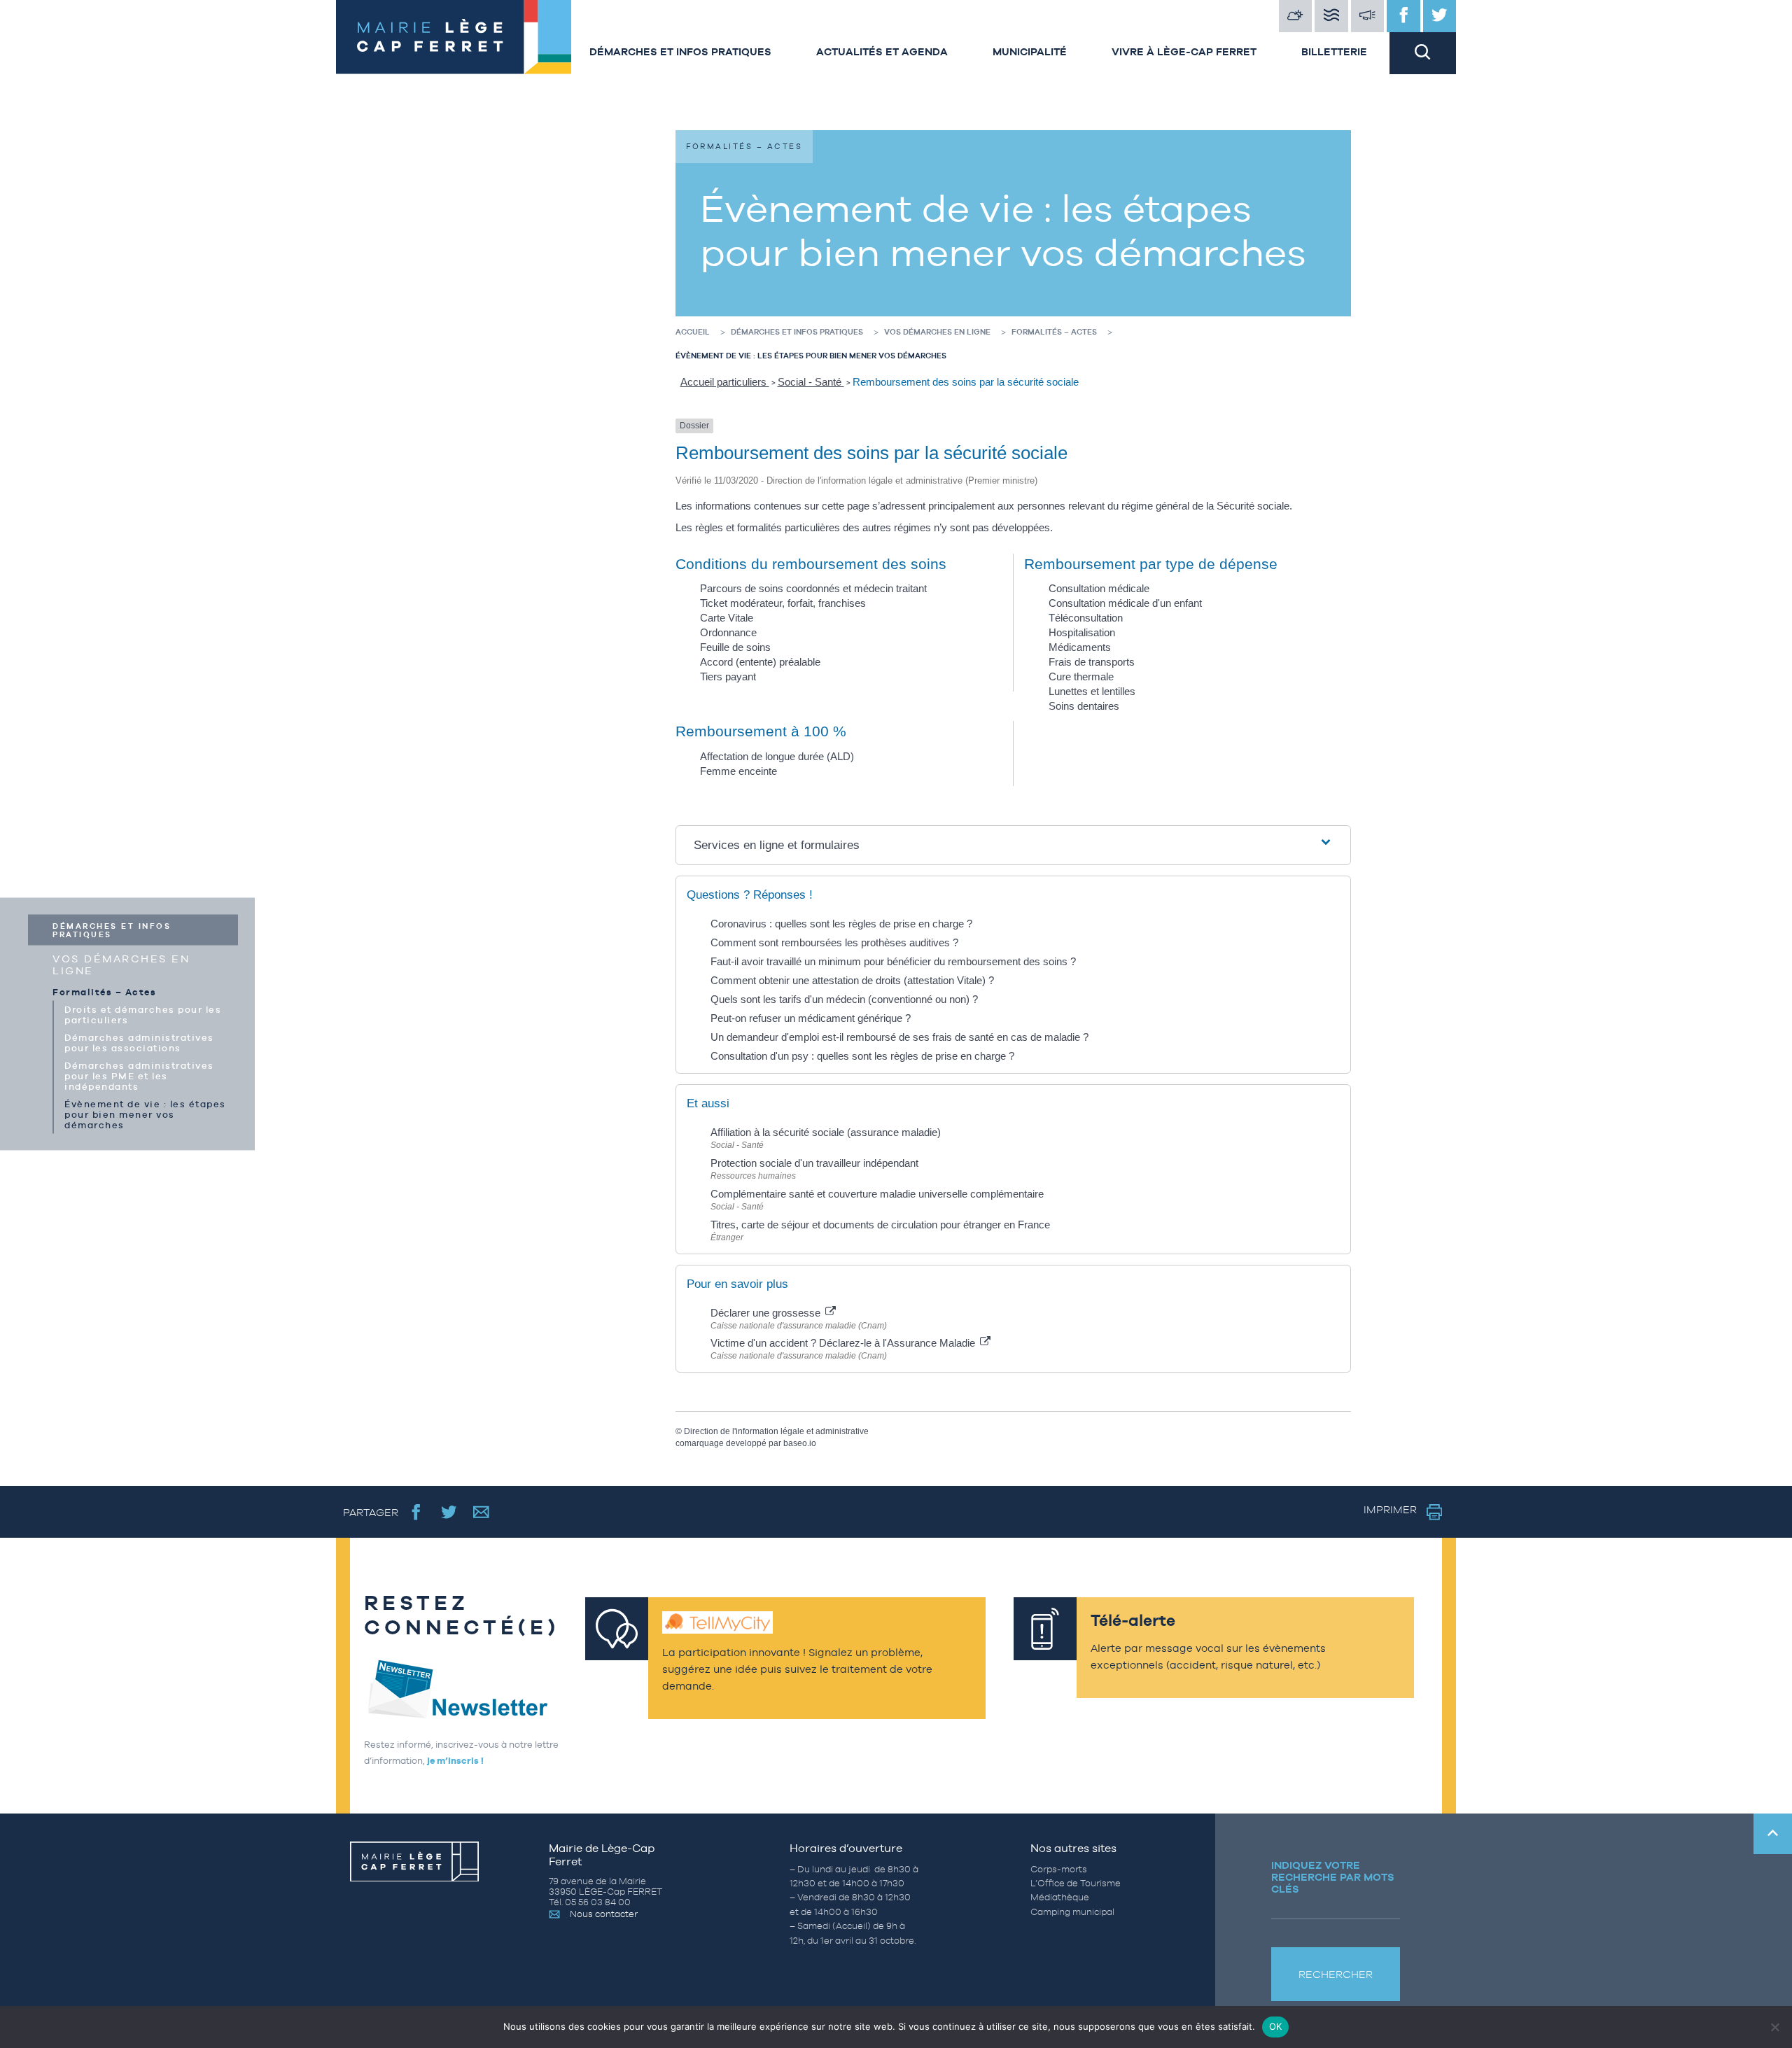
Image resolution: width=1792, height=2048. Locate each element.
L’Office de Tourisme (1076, 1883)
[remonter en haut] (1773, 1834)
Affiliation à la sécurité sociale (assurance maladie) (826, 1132)
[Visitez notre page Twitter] (1440, 16)
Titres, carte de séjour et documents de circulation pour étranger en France (880, 1225)
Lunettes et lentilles (1092, 691)
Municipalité (1030, 51)
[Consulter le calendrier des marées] (1331, 16)
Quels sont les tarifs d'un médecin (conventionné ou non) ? (844, 999)
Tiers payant (728, 676)
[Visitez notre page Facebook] (1403, 16)
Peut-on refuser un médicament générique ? (811, 1018)
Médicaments (1080, 647)
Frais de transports (1092, 662)
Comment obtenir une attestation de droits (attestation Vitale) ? (852, 980)
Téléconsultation (1086, 618)
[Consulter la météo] (1296, 16)
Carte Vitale (727, 618)
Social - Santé (811, 382)
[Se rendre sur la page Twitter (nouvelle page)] (449, 1512)
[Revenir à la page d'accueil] (451, 37)
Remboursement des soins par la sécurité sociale (966, 382)
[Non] (1774, 2027)
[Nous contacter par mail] (481, 1512)
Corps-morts (1059, 1869)
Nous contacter (604, 1914)
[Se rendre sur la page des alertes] (1368, 16)
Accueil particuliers (725, 382)
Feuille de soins (735, 647)
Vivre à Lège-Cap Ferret (1184, 51)
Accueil (693, 332)
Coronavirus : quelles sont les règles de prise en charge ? (841, 924)
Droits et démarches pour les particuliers (143, 1015)
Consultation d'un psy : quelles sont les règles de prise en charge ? (862, 1056)
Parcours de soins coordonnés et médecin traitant (813, 588)
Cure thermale (1081, 676)
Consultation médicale (1099, 588)
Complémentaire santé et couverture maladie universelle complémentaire (877, 1194)
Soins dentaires (1084, 706)
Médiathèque (1060, 1897)
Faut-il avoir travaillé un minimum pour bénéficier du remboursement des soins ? (893, 961)
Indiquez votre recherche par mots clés (1333, 1877)
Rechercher (1336, 1974)
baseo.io (800, 1443)
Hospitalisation (1082, 632)
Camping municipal (1072, 1912)
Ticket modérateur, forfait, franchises (783, 603)
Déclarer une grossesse (767, 1313)
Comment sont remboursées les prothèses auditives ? (834, 942)
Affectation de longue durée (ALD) (777, 756)
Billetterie (1334, 51)
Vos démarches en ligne (121, 965)
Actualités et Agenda (882, 51)
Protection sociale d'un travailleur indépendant (814, 1163)
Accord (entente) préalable (760, 662)
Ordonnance (728, 632)
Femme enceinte (738, 771)
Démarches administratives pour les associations (139, 1043)
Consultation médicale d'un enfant (1125, 603)
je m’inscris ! (455, 1761)
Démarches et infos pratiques (680, 51)
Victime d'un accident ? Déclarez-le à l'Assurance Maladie (844, 1343)
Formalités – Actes (104, 992)
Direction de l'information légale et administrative (776, 1431)
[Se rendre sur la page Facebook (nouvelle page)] (416, 1512)
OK (1276, 2026)
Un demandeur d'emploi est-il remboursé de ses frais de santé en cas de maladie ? (899, 1037)
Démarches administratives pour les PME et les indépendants (139, 1076)
